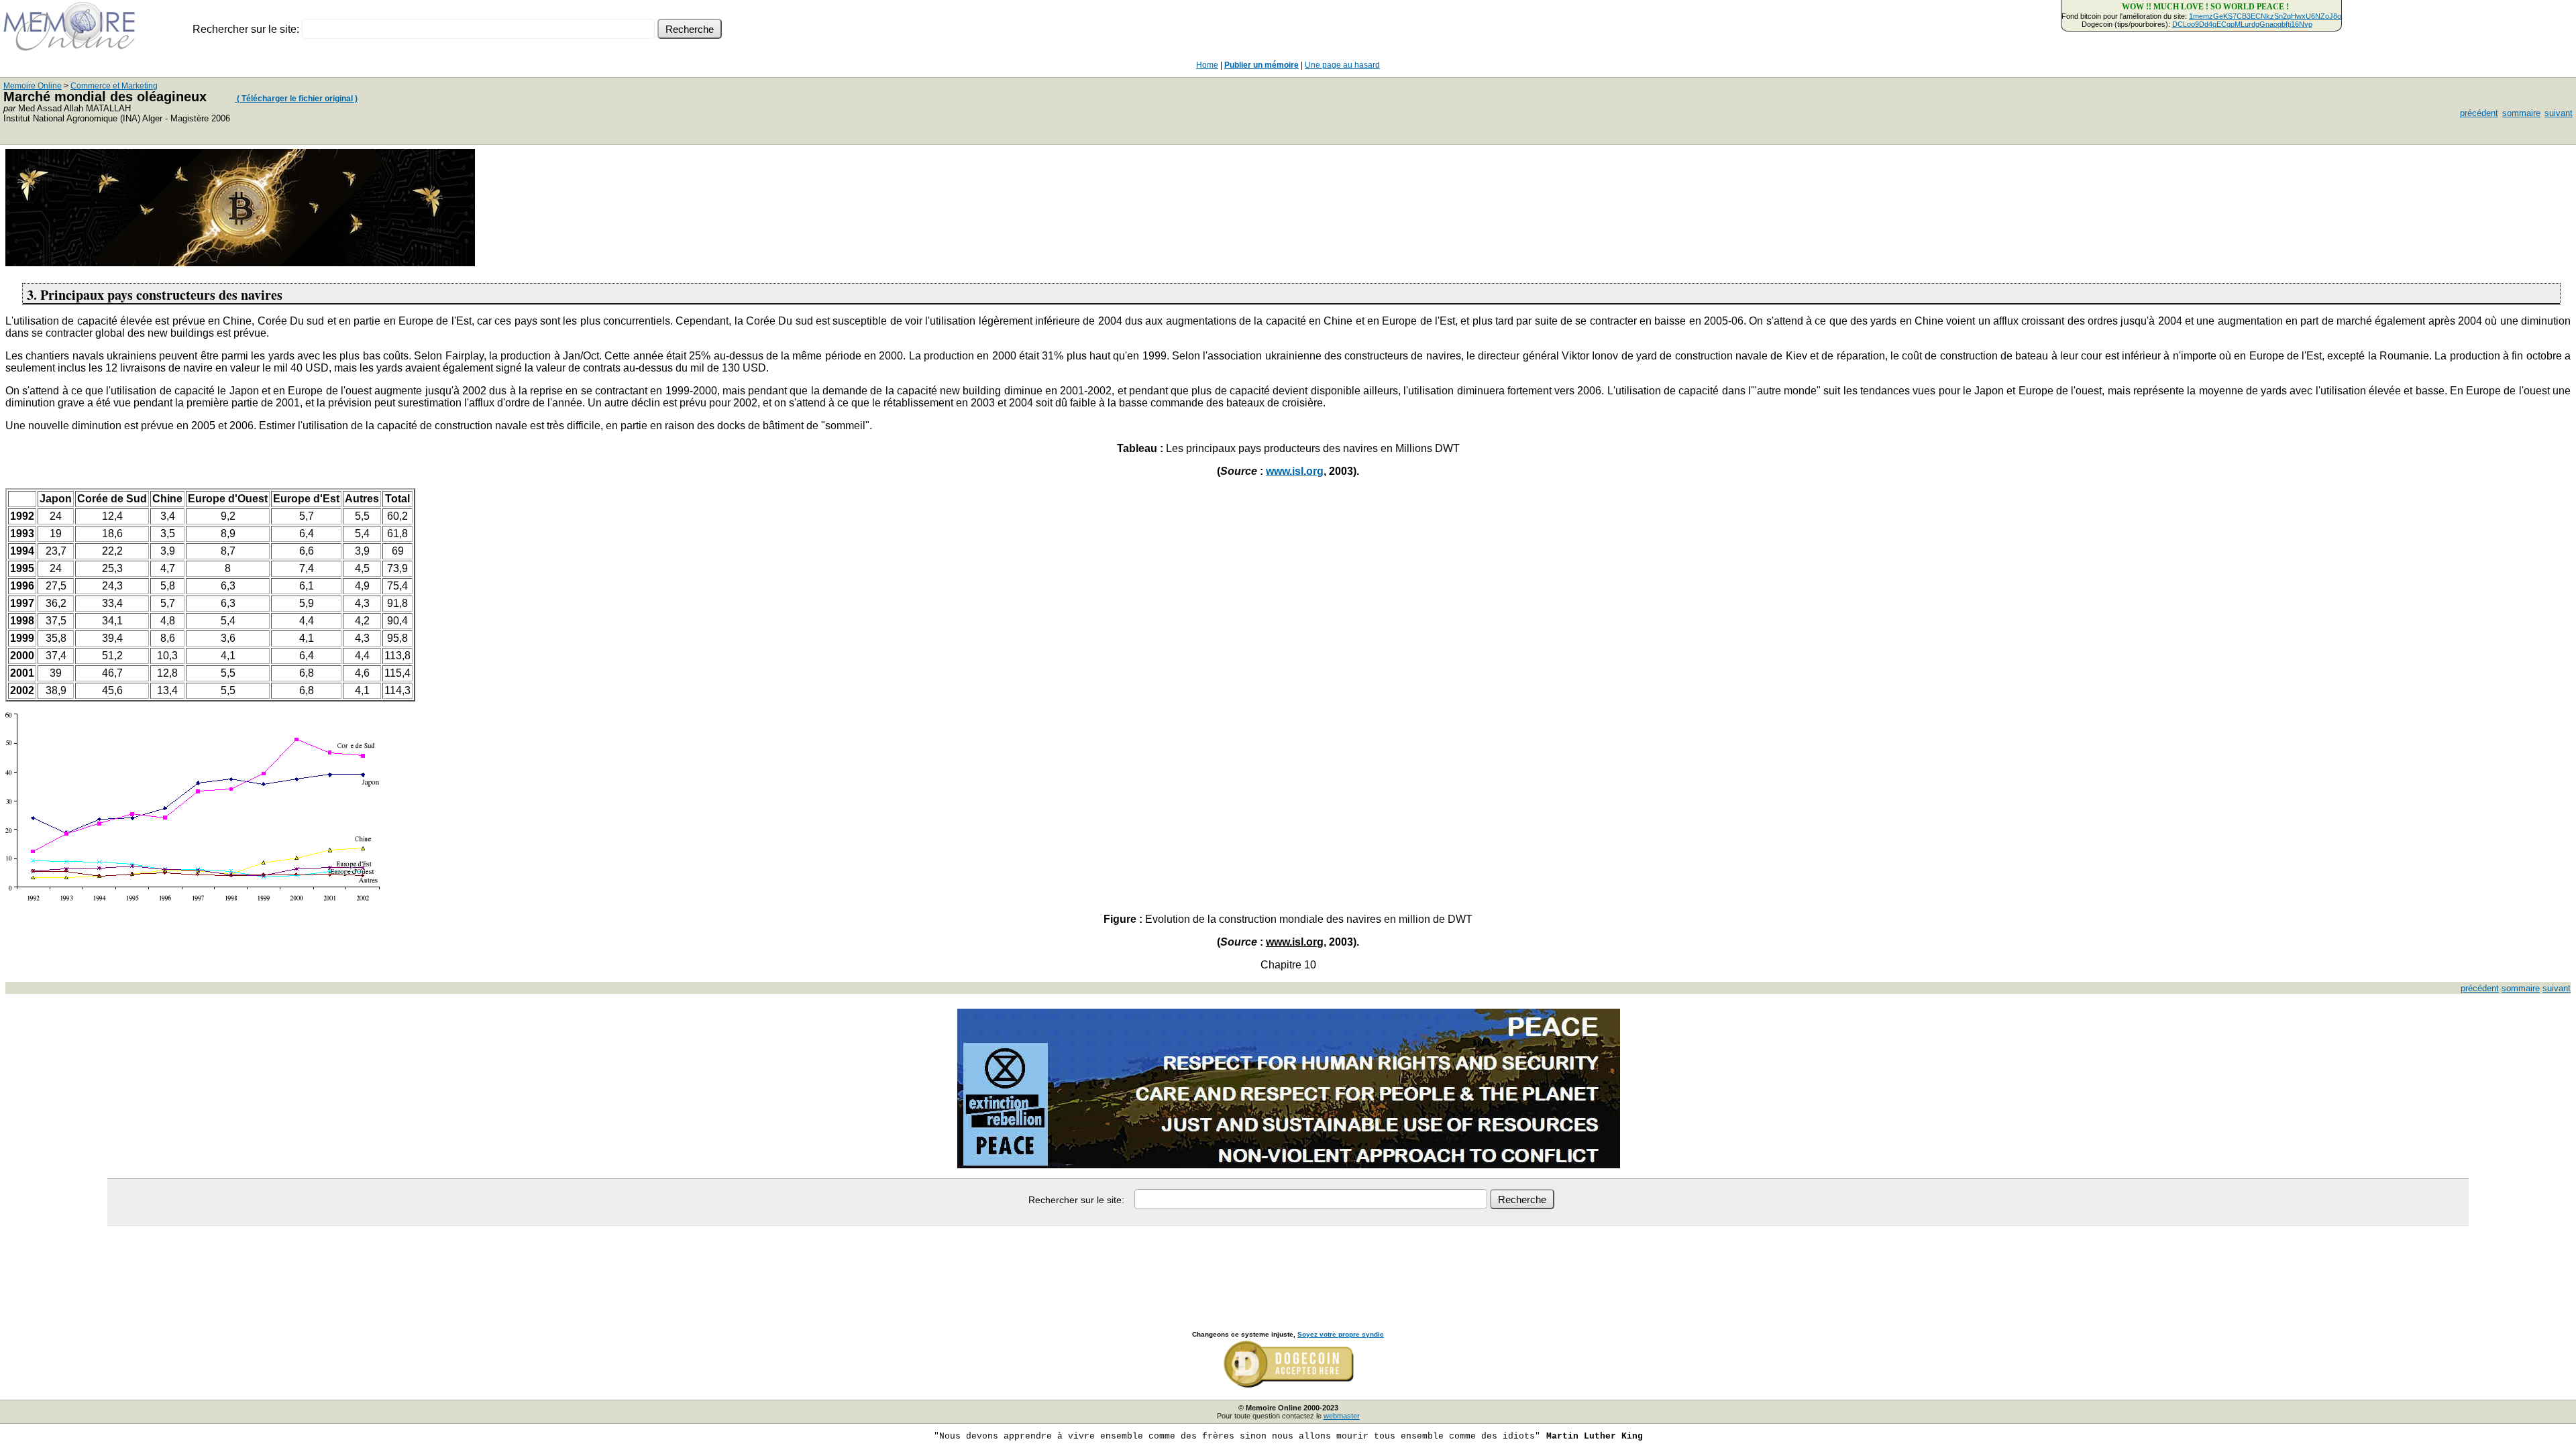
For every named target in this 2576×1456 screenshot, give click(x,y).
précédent (2479, 113)
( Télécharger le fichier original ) (296, 99)
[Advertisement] (1288, 1264)
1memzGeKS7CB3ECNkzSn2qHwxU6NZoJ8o (2265, 16)
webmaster (1342, 1416)
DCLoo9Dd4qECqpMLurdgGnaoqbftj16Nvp (2242, 24)
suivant (2559, 113)
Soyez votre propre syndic (1341, 1334)
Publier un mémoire (1262, 65)
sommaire (2521, 113)
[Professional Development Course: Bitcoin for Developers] (240, 263)
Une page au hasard (1342, 65)
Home (1207, 65)
